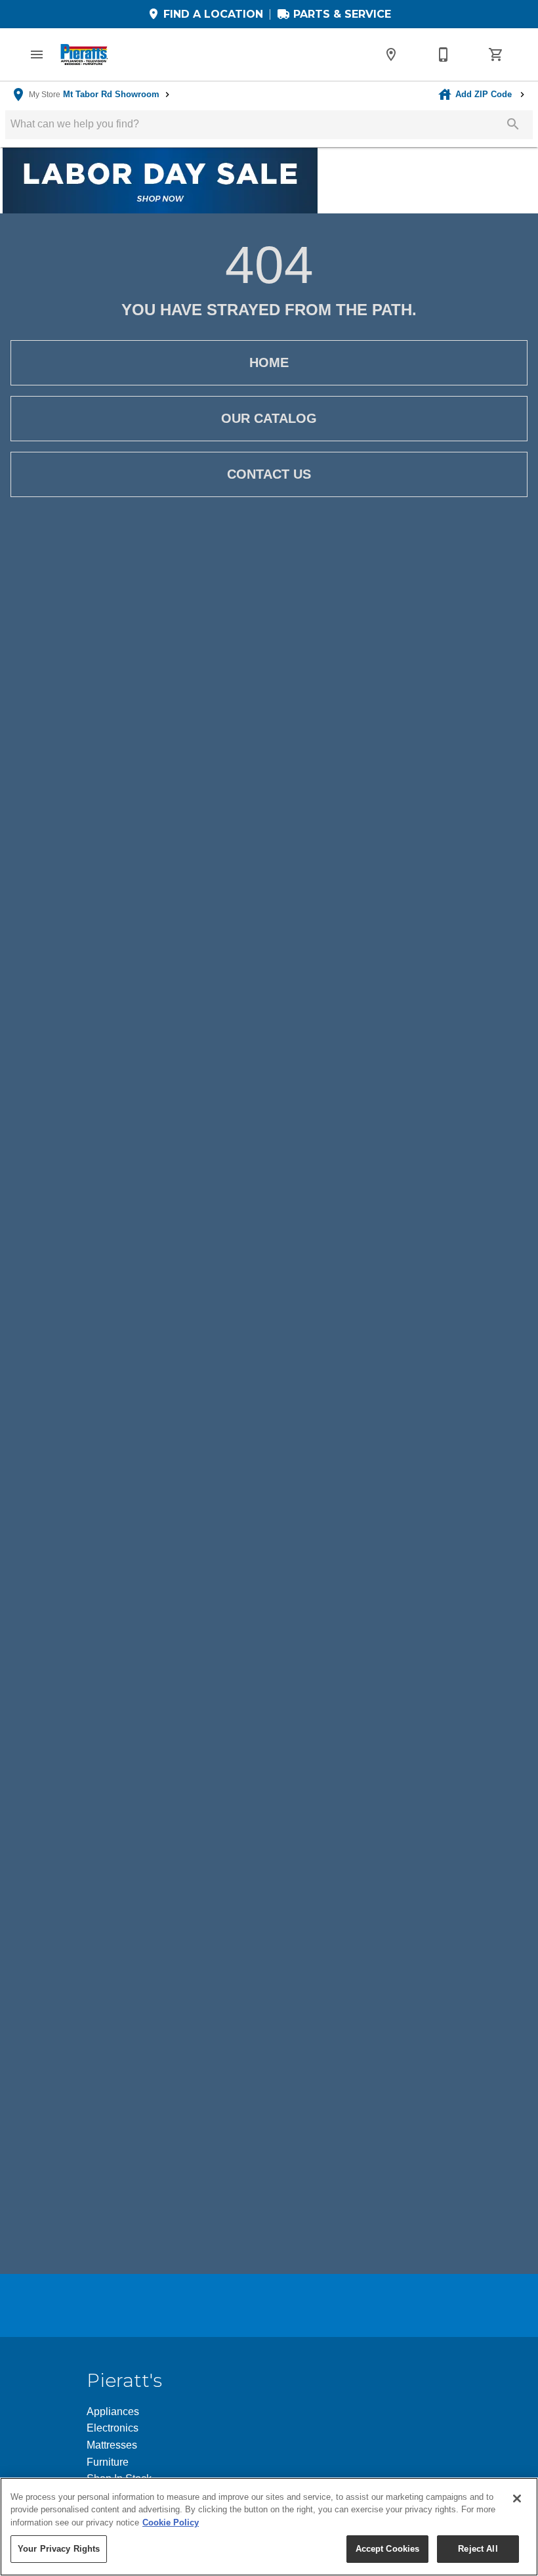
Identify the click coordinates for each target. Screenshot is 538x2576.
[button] (37, 55)
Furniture (108, 2462)
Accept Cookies (388, 2549)
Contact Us (269, 474)
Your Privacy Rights (59, 2549)
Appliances (113, 2412)
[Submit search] (513, 124)
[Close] (517, 2499)
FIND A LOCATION (212, 14)
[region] (269, 2527)
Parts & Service (341, 14)
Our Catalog (269, 418)
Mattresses (112, 2445)
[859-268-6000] (444, 55)
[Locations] (391, 55)
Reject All (478, 2549)
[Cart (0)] (496, 55)
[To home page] (84, 55)
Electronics (113, 2428)
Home (269, 362)
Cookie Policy (171, 2522)
